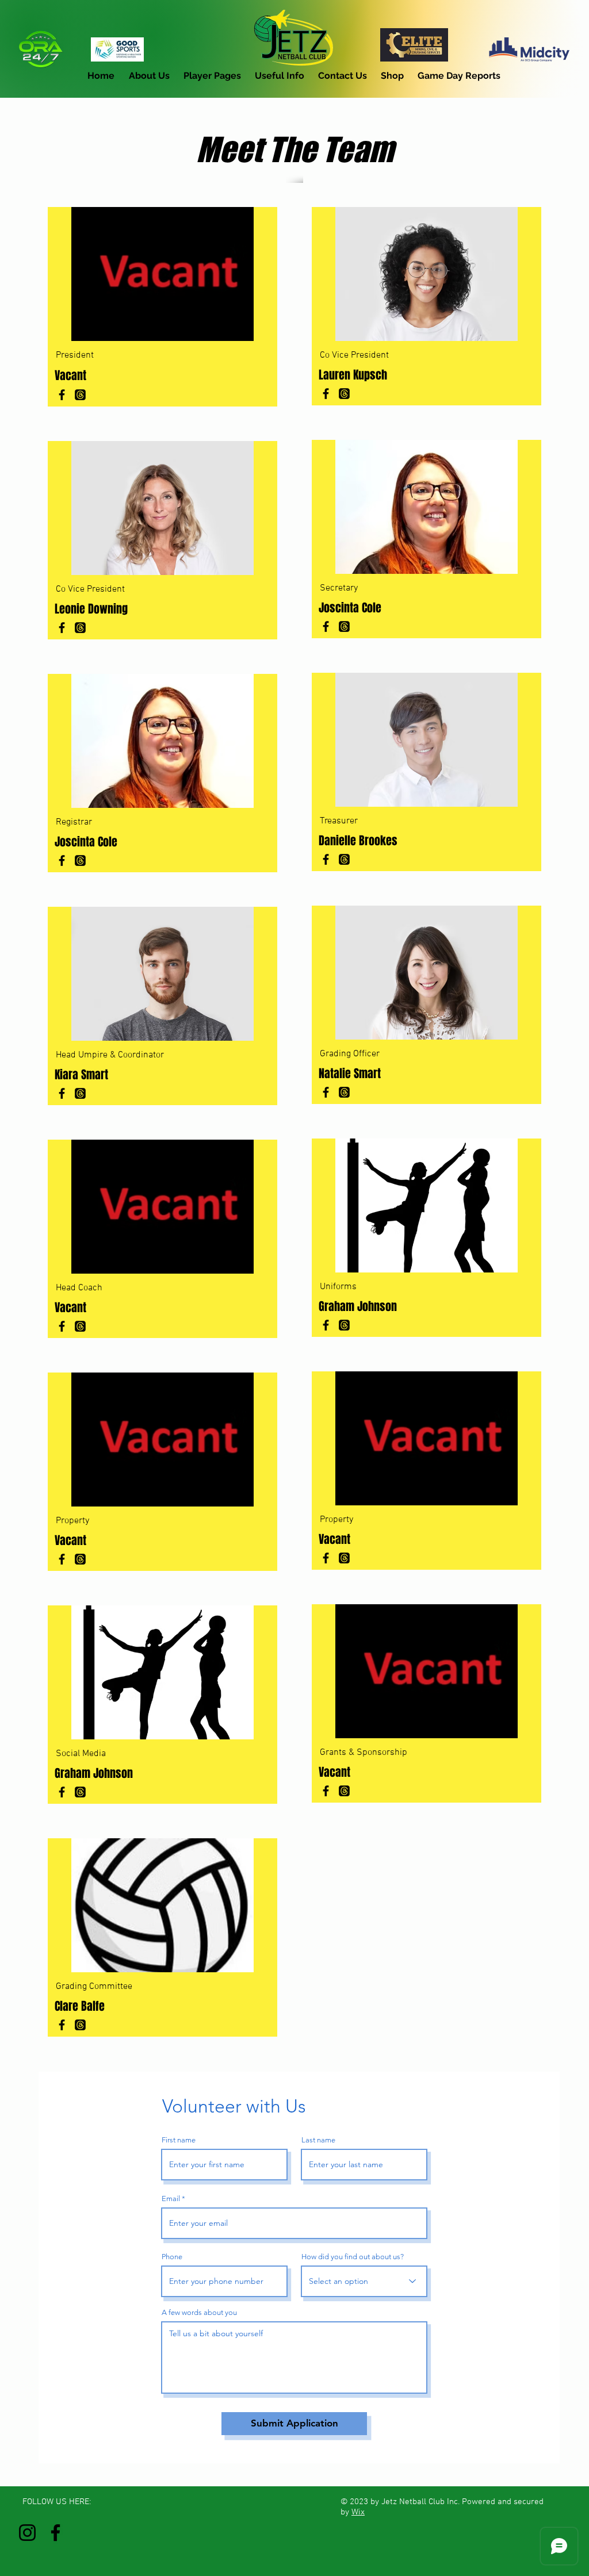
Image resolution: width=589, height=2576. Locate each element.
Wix (358, 2512)
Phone (172, 2257)
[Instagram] (27, 2533)
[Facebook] (62, 395)
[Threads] (344, 859)
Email (171, 2199)
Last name (318, 2140)
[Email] (80, 395)
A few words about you (199, 2312)
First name (179, 2140)
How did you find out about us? (353, 2257)
